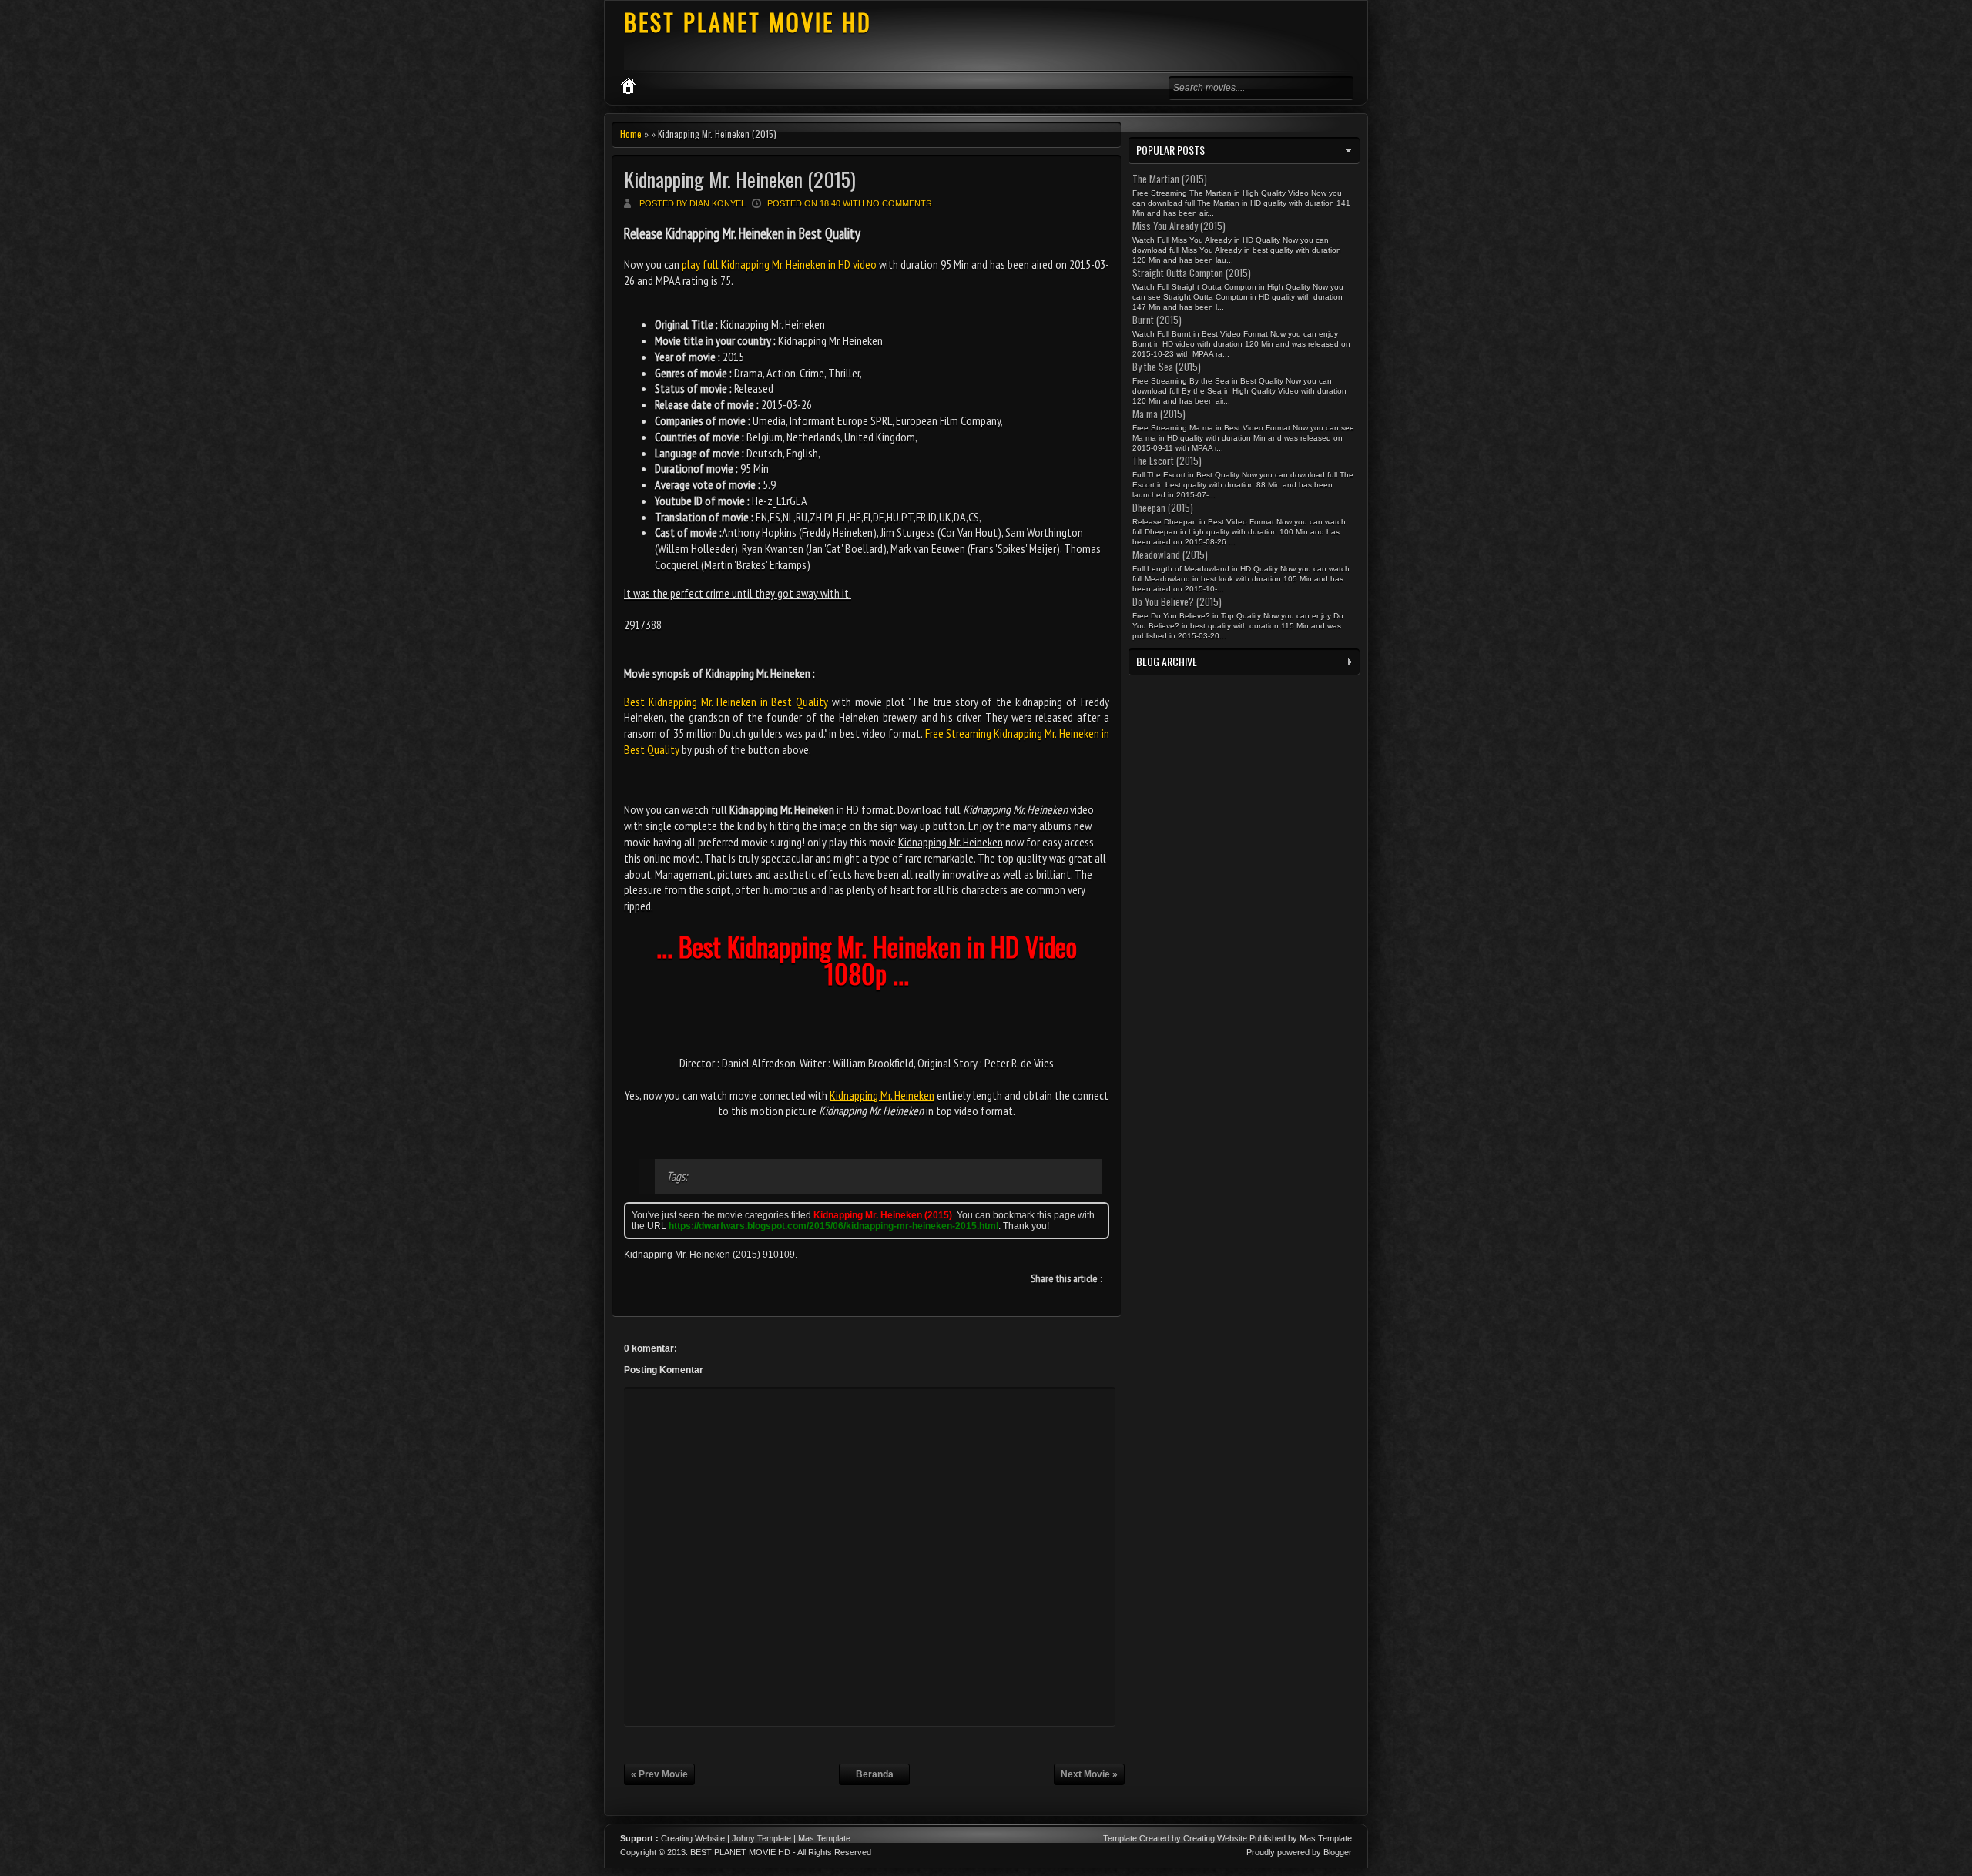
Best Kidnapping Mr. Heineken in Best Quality (726, 702)
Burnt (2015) (1157, 320)
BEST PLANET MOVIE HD (748, 22)
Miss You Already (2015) (1179, 226)
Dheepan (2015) (1163, 508)
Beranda (875, 1774)
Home (631, 134)
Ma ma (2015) (1159, 414)
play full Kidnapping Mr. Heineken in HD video (779, 264)
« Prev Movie (659, 1774)
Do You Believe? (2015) (1177, 601)
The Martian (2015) (1170, 179)
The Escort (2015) (1167, 461)
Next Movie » (1089, 1774)
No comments (899, 203)
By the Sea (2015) (1167, 367)
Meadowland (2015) (1170, 554)
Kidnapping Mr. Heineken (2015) (740, 179)
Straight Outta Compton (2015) (1192, 273)
